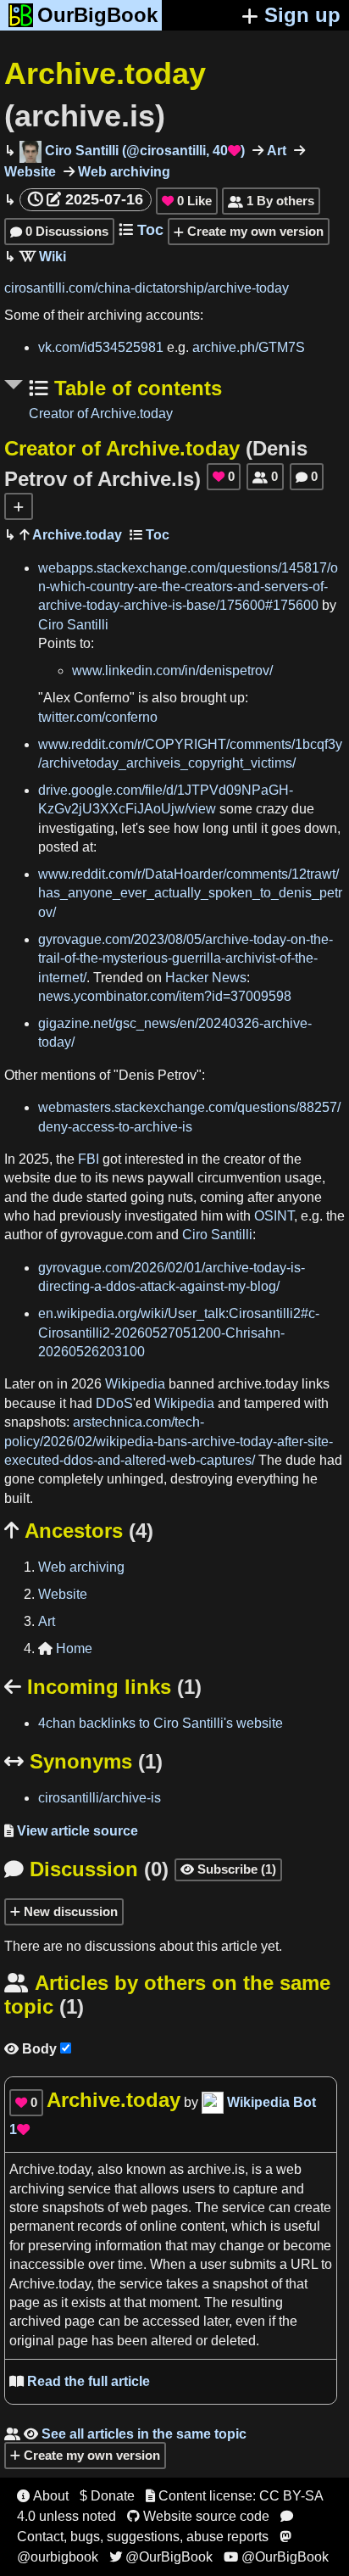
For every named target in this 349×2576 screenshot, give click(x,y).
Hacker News (206, 978)
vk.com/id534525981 (101, 347)
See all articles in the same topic (125, 2434)
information (128, 2246)
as (177, 2169)
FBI (89, 1159)
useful (302, 2226)
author (23, 1235)
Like (187, 201)
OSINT (274, 1216)
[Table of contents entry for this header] (150, 535)
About (43, 2496)
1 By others (271, 201)
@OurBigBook (161, 2557)
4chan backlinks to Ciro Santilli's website (161, 1723)
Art (275, 151)
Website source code (198, 2516)
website (28, 1178)
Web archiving (122, 172)
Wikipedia (135, 1384)
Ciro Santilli (73, 625)
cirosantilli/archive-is (100, 1798)
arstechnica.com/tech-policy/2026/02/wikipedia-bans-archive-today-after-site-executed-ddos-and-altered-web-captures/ (169, 1441)
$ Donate (107, 2496)
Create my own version (254, 231)
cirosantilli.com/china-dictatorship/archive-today (147, 288)
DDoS (114, 1403)
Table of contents (135, 388)
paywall (171, 1178)
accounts (173, 315)
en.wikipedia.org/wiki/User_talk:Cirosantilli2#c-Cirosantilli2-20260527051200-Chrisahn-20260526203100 (179, 1333)
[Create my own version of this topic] (19, 506)
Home (65, 1648)
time (130, 2264)
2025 (34, 1159)
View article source (71, 1831)
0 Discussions (59, 231)
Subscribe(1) (228, 1869)
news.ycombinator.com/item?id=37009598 (165, 996)
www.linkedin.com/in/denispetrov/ (172, 671)
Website (63, 1594)
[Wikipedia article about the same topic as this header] (43, 257)
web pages (155, 2207)
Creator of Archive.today (101, 414)
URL (304, 2264)
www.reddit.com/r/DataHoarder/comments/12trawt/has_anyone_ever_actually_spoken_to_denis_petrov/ (190, 893)
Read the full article (80, 2381)
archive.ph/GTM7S (249, 347)
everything (268, 1479)
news (128, 1178)
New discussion (69, 1911)
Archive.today (75, 535)
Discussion (86, 1869)
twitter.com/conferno (98, 717)
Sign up (302, 15)
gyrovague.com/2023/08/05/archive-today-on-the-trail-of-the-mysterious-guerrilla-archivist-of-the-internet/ (186, 958)
